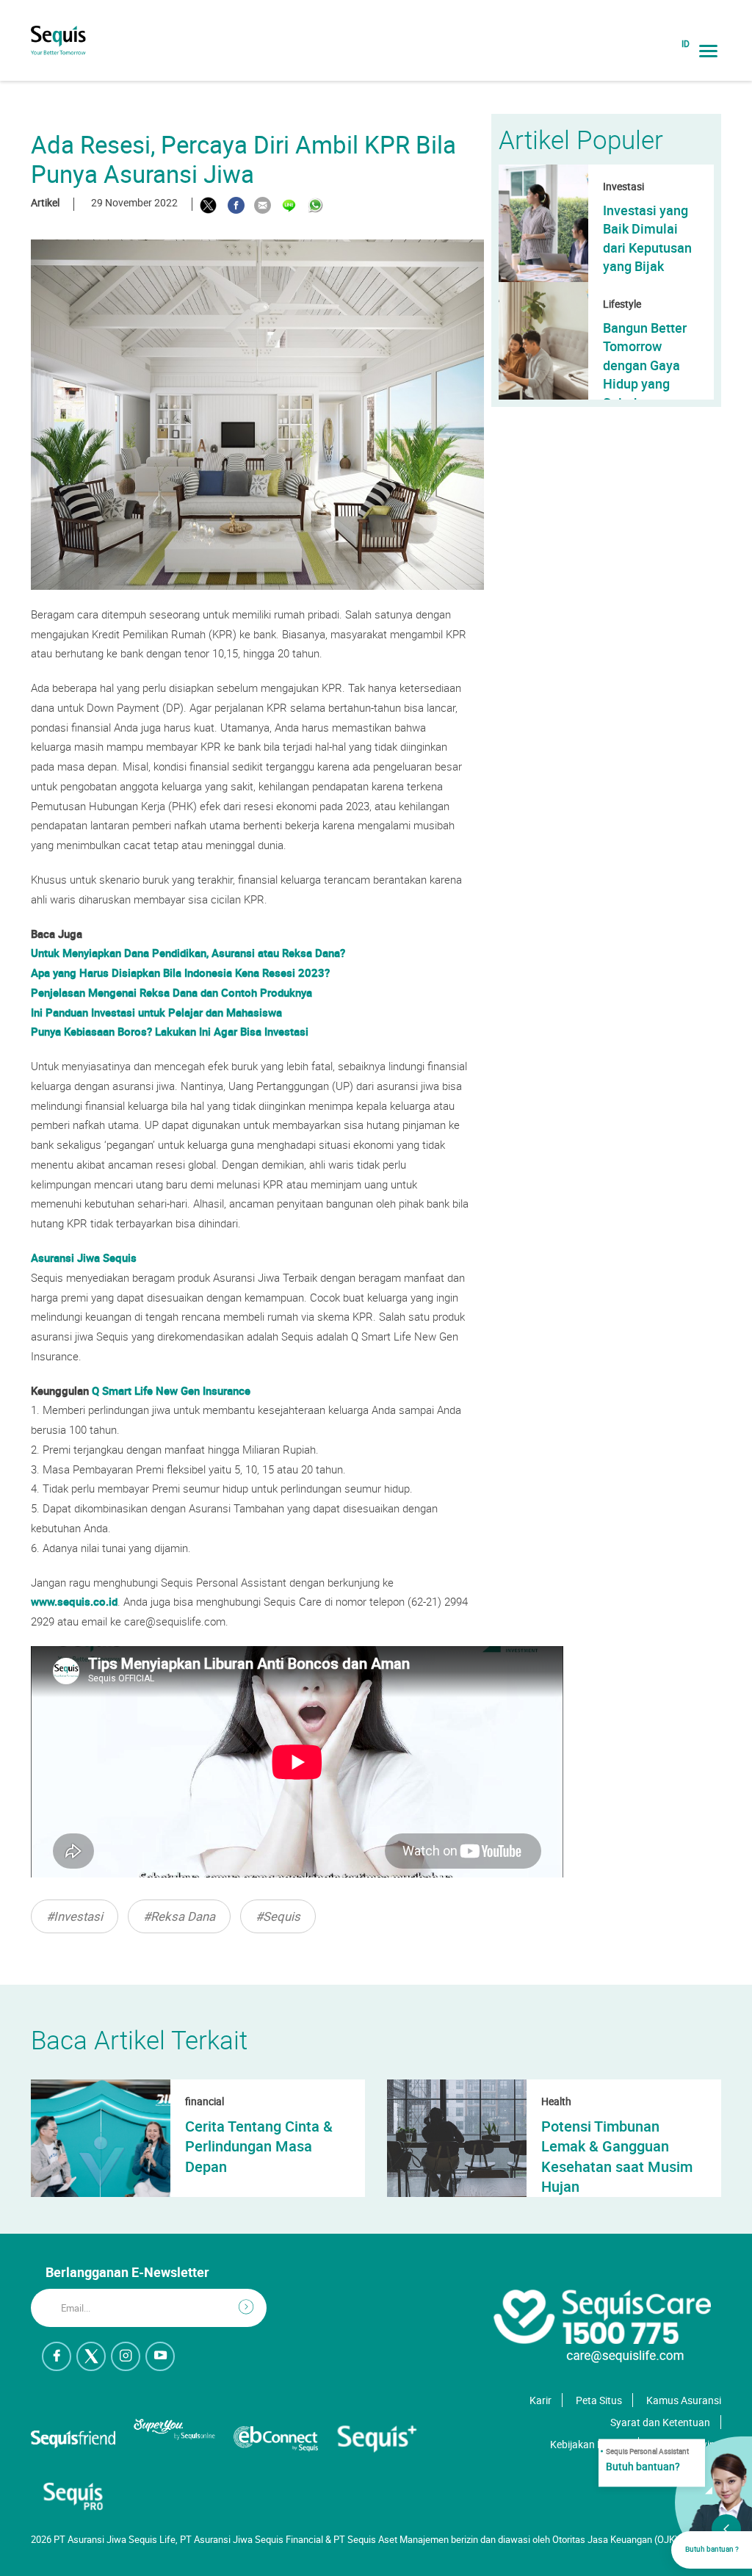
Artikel (45, 202)
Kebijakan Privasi (589, 2444)
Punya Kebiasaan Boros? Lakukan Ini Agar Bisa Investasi (170, 1031)
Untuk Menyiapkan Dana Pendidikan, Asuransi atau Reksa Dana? (188, 953)
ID (686, 44)
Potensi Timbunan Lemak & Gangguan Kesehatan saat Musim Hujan (617, 2156)
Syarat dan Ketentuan (660, 2422)
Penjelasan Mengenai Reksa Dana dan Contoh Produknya (171, 992)
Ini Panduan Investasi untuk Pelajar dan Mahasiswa (156, 1012)
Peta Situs (599, 2400)
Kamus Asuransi (684, 2400)
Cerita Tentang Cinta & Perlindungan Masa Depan (259, 2146)
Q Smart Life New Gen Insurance (171, 1390)
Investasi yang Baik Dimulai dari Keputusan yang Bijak (647, 238)
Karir (540, 2400)
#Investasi (75, 1916)
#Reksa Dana (179, 1916)
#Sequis (278, 1916)
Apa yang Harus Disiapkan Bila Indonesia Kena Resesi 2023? (180, 973)
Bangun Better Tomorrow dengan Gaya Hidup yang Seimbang (645, 365)
